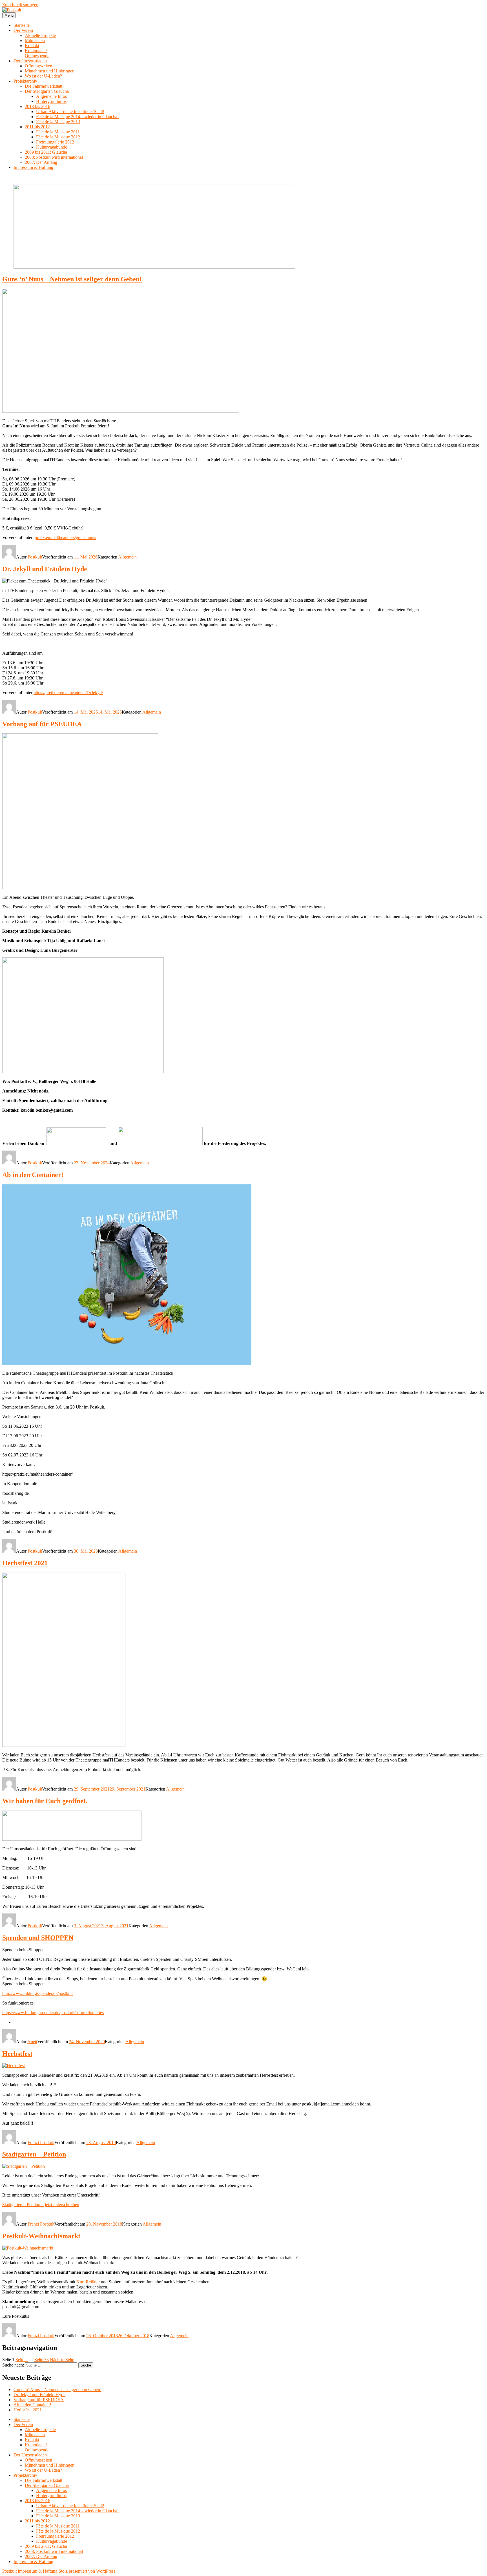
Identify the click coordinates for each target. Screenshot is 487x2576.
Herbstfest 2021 (25, 1563)
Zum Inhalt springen (20, 5)
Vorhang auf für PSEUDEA (42, 724)
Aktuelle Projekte (40, 35)
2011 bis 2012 (37, 127)
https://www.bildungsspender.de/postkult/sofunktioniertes (53, 2013)
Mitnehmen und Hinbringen (50, 71)
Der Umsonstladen (30, 61)
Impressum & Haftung (33, 167)
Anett (32, 2042)
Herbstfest (17, 2054)
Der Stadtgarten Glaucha (47, 91)
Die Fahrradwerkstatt (44, 86)
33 (42, 2360)
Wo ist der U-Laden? (43, 76)
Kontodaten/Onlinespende (37, 53)
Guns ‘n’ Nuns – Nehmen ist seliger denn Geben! (72, 279)
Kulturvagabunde (52, 147)
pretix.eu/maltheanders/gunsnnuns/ (65, 538)
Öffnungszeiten (38, 66)
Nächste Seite (62, 2360)
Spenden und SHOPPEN (38, 1938)
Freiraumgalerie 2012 (55, 142)
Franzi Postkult (41, 2143)
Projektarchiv (25, 81)
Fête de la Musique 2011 (58, 132)
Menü (9, 15)
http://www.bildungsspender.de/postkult (37, 1993)
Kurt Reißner (88, 2282)
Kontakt (32, 46)
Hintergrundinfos (51, 101)
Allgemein (127, 557)
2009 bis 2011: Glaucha (46, 152)
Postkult (35, 557)
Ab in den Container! (33, 1175)
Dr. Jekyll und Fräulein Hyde (45, 569)
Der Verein (23, 30)
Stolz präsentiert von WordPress (87, 2571)
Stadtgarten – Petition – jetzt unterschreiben (41, 2205)
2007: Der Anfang (41, 162)
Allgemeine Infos (51, 96)
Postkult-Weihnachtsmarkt (41, 2236)
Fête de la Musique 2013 (58, 122)
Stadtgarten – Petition (34, 2154)
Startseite (22, 25)
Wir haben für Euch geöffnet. (45, 1801)
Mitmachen (35, 40)
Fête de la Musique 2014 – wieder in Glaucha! (77, 117)
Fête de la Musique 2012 (58, 137)
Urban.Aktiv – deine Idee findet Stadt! (70, 112)
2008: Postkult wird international (54, 157)
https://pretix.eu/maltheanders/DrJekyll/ (68, 693)
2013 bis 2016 (37, 106)
